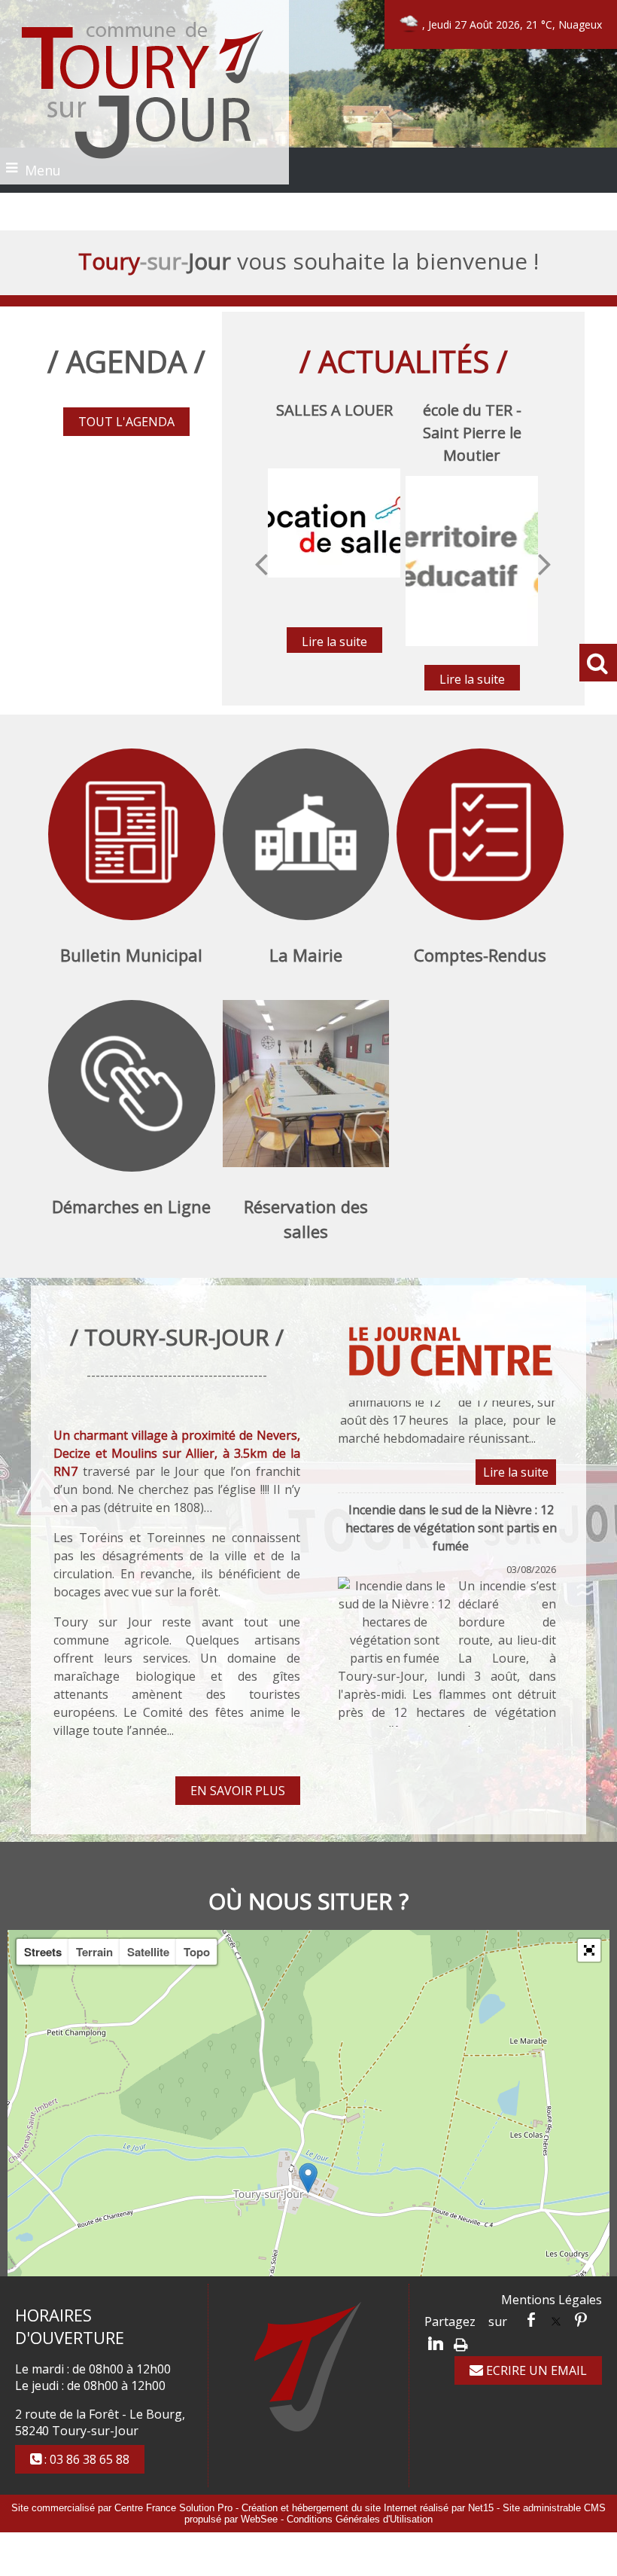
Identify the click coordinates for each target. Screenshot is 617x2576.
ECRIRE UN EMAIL (535, 2370)
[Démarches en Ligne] (132, 1086)
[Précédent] (261, 563)
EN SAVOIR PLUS (238, 1791)
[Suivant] (545, 563)
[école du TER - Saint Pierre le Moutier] (472, 561)
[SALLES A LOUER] (334, 523)
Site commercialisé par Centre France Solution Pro (122, 2508)
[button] (589, 1950)
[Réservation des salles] (306, 1086)
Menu (43, 170)
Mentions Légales (552, 2300)
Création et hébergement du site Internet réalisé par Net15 (368, 2508)
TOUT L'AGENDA (126, 422)
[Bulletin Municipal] (132, 834)
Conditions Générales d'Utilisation (360, 2519)
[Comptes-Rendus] (480, 834)
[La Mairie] (306, 834)
